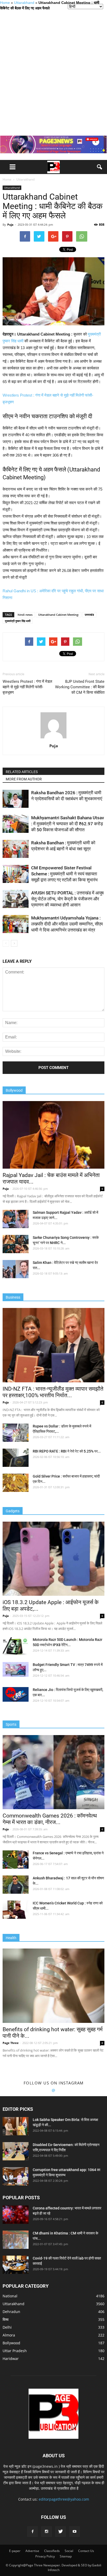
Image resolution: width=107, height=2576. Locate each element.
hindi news (25, 615)
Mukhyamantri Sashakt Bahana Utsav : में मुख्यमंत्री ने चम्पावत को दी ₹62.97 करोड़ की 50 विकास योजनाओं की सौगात (68, 824)
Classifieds (52, 2551)
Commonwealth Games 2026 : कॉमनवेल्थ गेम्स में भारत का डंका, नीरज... (50, 1819)
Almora (9, 2335)
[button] (100, 167)
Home (5, 3)
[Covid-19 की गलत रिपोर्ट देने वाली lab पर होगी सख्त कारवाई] (16, 2265)
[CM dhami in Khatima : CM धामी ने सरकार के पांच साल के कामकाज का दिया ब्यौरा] (16, 2240)
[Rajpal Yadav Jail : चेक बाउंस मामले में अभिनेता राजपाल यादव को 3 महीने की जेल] (53, 1135)
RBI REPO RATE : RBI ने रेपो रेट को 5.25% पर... (67, 1451)
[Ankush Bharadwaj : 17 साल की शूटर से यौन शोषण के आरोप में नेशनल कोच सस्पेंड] (16, 1885)
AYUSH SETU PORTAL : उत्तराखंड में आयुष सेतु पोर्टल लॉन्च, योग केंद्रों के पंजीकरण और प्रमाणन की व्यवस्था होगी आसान (67, 899)
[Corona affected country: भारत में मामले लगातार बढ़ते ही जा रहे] (16, 2215)
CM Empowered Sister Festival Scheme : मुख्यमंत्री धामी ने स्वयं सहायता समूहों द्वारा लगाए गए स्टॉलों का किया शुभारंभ (64, 874)
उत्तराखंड (89, 615)
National (10, 2296)
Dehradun (11, 2312)
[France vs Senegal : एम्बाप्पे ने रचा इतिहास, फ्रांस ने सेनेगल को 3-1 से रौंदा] (16, 1860)
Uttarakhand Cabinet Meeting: (59, 615)
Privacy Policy (45, 2556)
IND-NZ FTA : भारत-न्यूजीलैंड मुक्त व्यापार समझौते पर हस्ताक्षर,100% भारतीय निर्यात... (53, 1392)
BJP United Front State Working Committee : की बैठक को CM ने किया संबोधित (80, 687)
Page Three (11, 2043)
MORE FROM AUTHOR (24, 779)
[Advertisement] (53, 73)
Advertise (32, 2551)
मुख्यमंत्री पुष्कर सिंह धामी (18, 621)
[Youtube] (75, 2532)
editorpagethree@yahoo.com (64, 2499)
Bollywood (11, 2343)
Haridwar (11, 2359)
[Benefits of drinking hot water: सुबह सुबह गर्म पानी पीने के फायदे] (53, 1986)
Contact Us (86, 2551)
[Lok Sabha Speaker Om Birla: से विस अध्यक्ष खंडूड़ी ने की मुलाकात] (16, 2126)
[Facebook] (32, 2532)
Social (69, 2551)
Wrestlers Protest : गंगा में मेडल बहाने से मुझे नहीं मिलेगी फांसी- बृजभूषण (27, 687)
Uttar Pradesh (15, 2351)
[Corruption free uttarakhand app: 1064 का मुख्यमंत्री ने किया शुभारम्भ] (16, 2176)
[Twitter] (61, 2532)
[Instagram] (46, 2532)
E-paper (15, 2551)
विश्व (6, 2319)
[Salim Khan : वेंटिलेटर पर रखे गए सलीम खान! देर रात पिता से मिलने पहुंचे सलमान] (16, 1269)
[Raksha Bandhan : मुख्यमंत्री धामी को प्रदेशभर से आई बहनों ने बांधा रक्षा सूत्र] (16, 849)
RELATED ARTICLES (22, 772)
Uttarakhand (24, 3)
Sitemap (66, 2556)
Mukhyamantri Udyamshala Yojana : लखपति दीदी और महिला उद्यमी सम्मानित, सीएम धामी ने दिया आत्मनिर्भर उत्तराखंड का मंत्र (67, 924)
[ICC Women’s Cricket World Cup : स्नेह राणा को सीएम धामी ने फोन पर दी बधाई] (16, 1910)
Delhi (7, 2327)
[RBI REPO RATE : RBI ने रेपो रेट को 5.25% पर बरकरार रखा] (16, 1458)
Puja (10, 225)
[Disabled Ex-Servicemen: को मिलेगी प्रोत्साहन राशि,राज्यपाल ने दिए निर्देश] (16, 2151)
